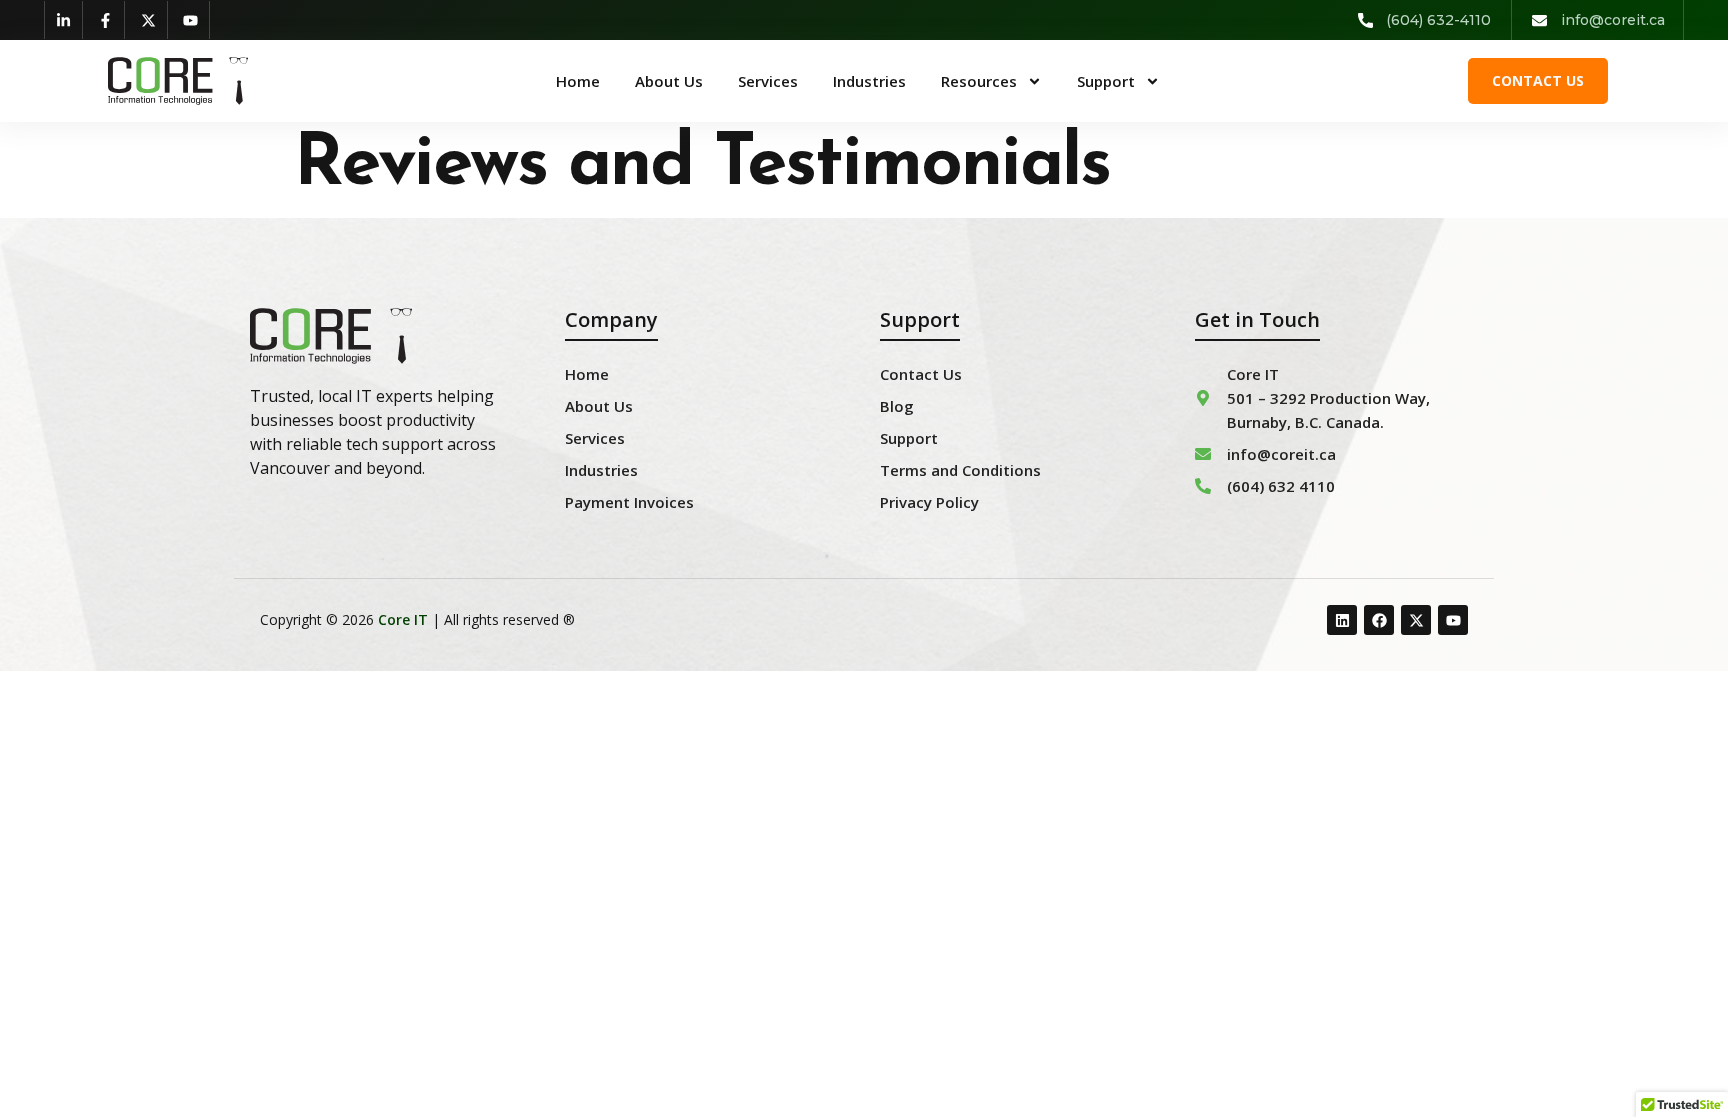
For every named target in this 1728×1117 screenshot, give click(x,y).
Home (578, 81)
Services (768, 81)
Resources (979, 81)
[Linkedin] (1342, 620)
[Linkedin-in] (64, 20)
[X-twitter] (149, 20)
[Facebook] (1379, 620)
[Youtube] (192, 20)
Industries (869, 81)
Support (1106, 81)
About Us (669, 81)
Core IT (403, 619)
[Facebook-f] (107, 20)
